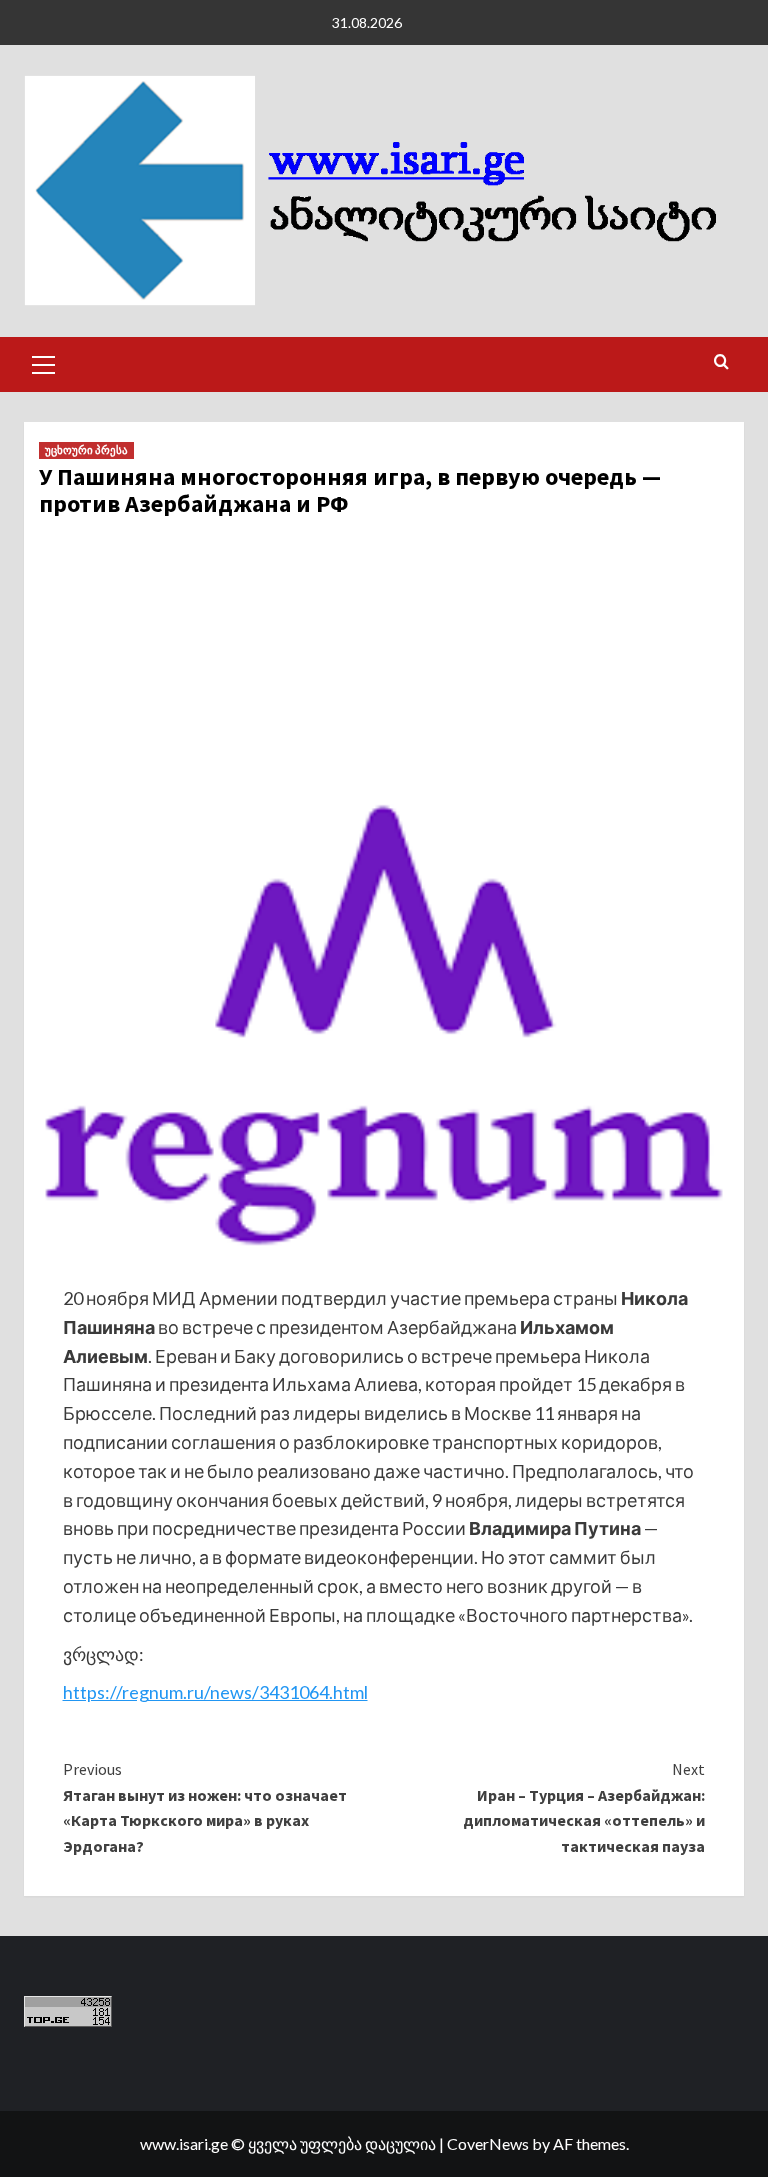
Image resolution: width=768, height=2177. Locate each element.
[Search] (721, 362)
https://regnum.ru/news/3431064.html (215, 1692)
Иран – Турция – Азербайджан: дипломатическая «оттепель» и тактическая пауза (584, 1807)
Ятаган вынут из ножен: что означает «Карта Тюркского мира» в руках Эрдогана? (205, 1807)
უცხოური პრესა (86, 450)
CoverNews (488, 2143)
